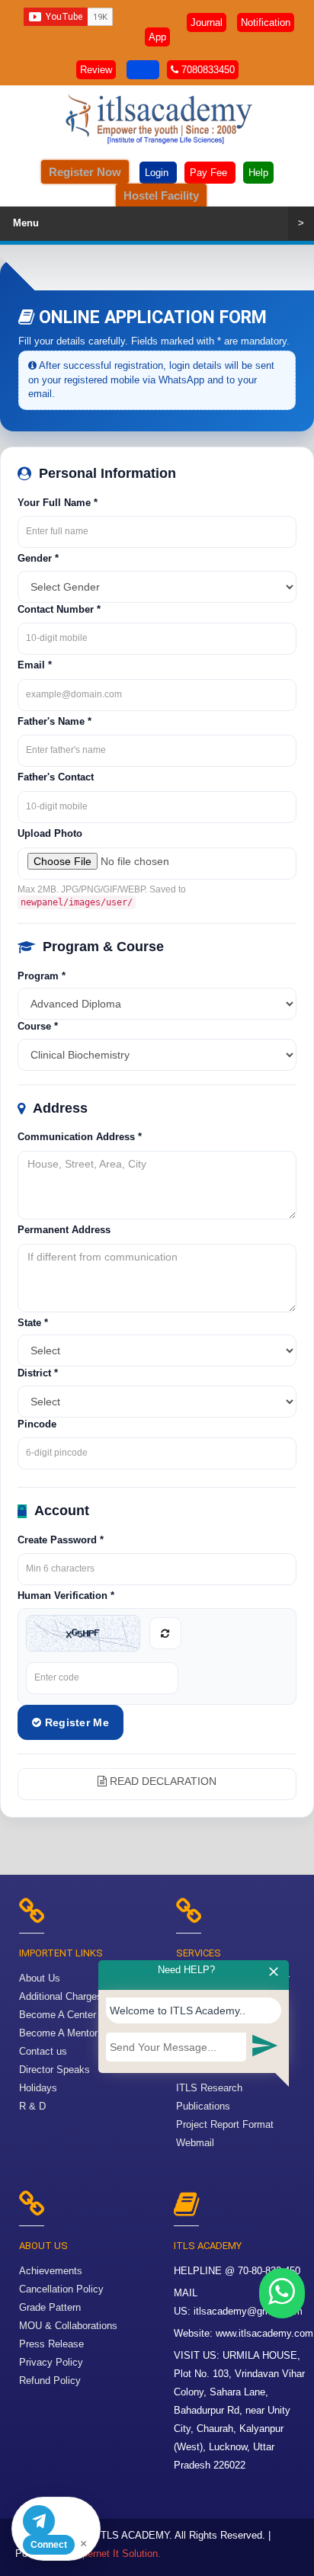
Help (258, 173)
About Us (40, 1978)
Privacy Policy (51, 2362)
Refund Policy (50, 2381)
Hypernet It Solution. (115, 2554)
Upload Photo (50, 833)
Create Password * (61, 1540)
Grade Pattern (50, 2307)
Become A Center (58, 2015)
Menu (159, 223)
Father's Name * (54, 721)
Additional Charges (61, 1996)
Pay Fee (210, 173)
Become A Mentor (58, 2033)
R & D (32, 2106)
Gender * (38, 558)
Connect (49, 2545)
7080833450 (207, 70)
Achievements (51, 2271)
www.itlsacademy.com (264, 2333)
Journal (207, 22)
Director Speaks (54, 2070)
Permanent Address (64, 1230)
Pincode (37, 1424)
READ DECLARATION (162, 1781)
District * (38, 1373)
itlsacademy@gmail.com (248, 2311)
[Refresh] (165, 1633)
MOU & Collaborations (68, 2326)
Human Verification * (66, 1596)
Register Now (85, 172)
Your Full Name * (58, 503)
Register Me (75, 1722)
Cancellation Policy (61, 2289)
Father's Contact (56, 777)
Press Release (51, 2344)
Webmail (195, 2143)
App (157, 37)
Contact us (43, 2051)
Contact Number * (59, 609)
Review (96, 70)
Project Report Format (225, 2124)
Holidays (38, 2088)
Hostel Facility (161, 195)
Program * (42, 976)
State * (33, 1323)
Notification (266, 22)
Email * (35, 665)
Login (158, 173)
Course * (38, 1026)
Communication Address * (80, 1137)
